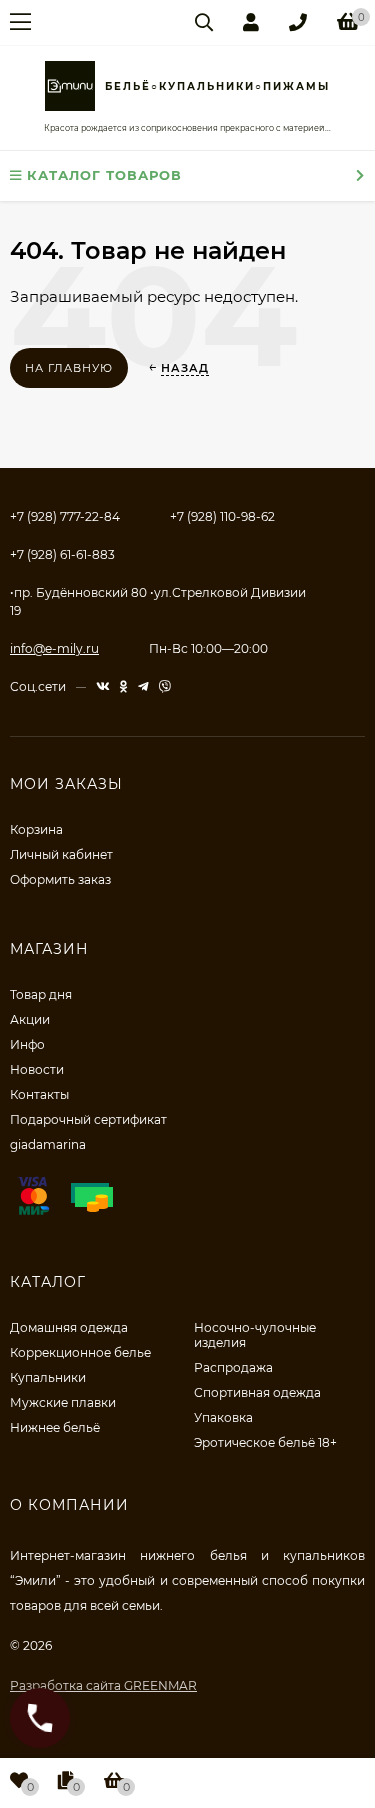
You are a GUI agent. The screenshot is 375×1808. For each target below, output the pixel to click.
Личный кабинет (61, 854)
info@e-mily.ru (54, 648)
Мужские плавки (63, 1402)
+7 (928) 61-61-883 (62, 554)
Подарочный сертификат (88, 1119)
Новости (37, 1069)
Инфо (27, 1044)
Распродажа (233, 1367)
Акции (30, 1019)
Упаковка (223, 1417)
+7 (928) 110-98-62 (222, 516)
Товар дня (41, 994)
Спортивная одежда (257, 1392)
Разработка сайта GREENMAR (103, 1685)
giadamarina (48, 1144)
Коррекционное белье (80, 1352)
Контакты (39, 1094)
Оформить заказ (60, 879)
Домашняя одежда (69, 1327)
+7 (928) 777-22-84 (65, 516)
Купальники (48, 1377)
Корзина (36, 829)
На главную (69, 368)
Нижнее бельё (55, 1427)
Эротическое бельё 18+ (265, 1442)
